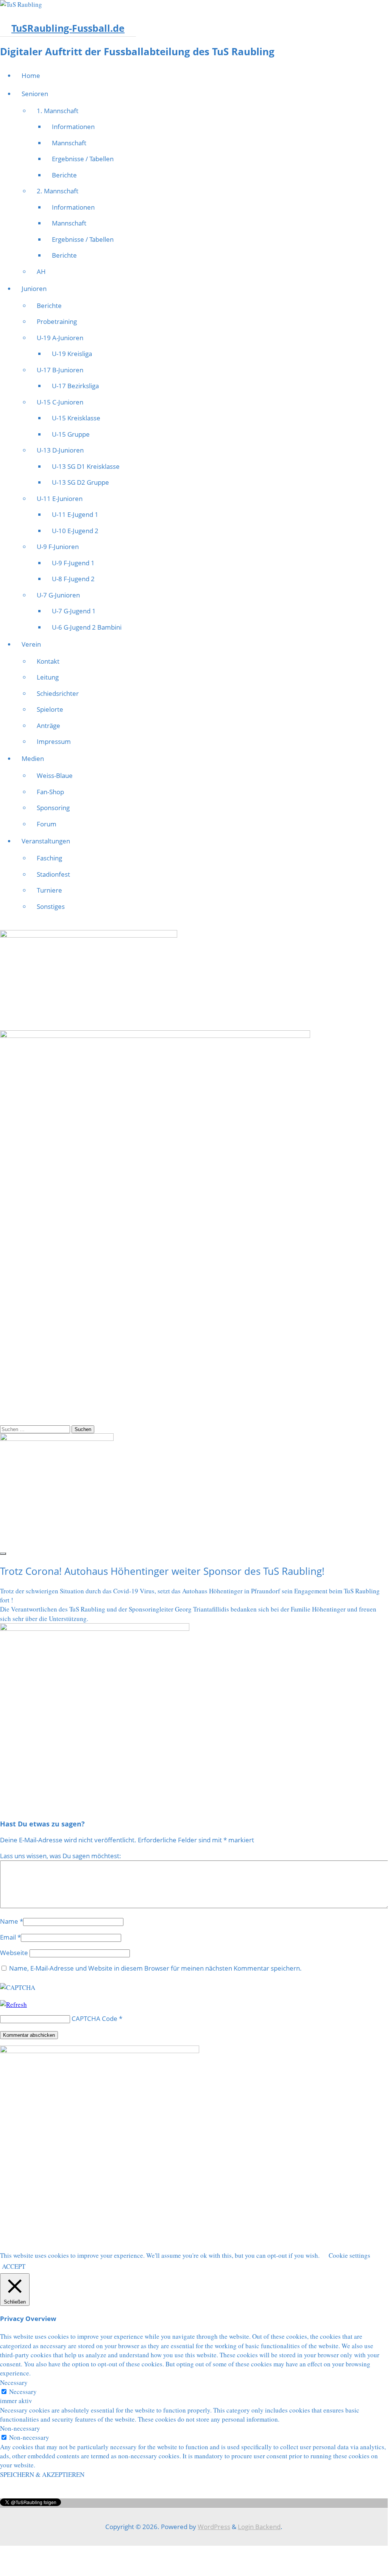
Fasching (49, 858)
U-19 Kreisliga (72, 354)
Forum (47, 824)
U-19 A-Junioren (60, 338)
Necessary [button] (14, 2382)
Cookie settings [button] (349, 2255)
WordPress (214, 2527)
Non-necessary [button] (20, 2428)
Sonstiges (51, 906)
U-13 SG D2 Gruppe (80, 482)
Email (8, 1937)
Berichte (64, 175)
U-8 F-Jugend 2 (73, 579)
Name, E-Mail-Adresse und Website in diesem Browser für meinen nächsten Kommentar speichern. (155, 1968)
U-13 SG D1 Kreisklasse (86, 466)
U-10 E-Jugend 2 (75, 531)
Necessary (23, 2392)
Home (31, 75)
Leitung (48, 677)
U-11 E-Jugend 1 (75, 514)
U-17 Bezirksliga (75, 386)
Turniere (49, 890)
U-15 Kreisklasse (76, 418)
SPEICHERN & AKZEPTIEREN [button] (42, 2474)
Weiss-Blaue (55, 775)
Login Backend (259, 2527)
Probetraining (57, 321)
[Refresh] (13, 2004)
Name (9, 1921)
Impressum (54, 741)
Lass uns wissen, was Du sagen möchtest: (61, 1856)
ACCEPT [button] (14, 2266)
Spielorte (50, 709)
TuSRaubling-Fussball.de (68, 28)
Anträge (48, 726)
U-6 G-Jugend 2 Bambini (87, 627)
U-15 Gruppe (71, 434)
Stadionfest (53, 874)
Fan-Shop (50, 792)
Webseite (14, 1953)
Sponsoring (53, 808)
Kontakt (48, 661)
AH (41, 271)
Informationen (73, 127)
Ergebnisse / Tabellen (83, 159)
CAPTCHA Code (94, 2018)
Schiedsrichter (58, 693)
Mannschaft (69, 143)
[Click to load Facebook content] (3, 1554)
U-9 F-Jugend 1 (73, 563)
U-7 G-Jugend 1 (74, 611)
